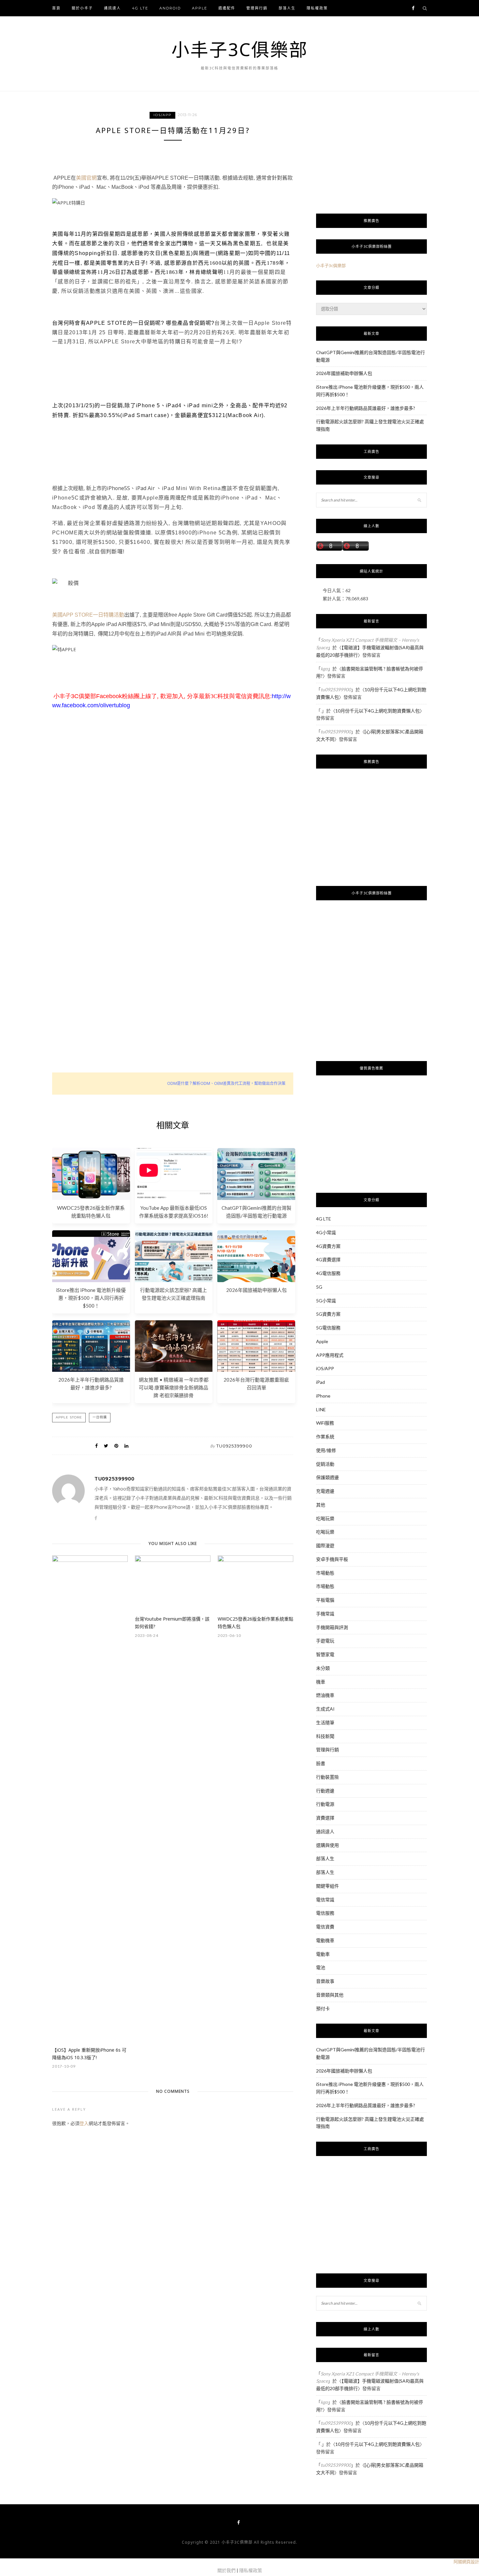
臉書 (321, 1763)
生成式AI (325, 1709)
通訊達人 (112, 8)
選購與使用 (327, 1845)
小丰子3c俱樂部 (331, 265)
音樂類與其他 (330, 1995)
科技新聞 (325, 1736)
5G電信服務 (328, 1328)
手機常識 (325, 1614)
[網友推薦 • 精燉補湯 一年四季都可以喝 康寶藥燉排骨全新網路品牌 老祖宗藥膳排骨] (174, 1370)
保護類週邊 (327, 1477)
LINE (321, 1409)
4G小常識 (326, 1232)
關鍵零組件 (327, 1886)
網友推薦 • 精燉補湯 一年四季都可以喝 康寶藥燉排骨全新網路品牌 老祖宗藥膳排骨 (174, 1387)
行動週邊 (325, 1791)
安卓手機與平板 (332, 1559)
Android (170, 8)
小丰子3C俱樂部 (240, 49)
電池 (321, 1967)
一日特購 (100, 1417)
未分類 (323, 1668)
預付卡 (323, 2008)
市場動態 (325, 1573)
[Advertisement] (173, 836)
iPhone (323, 1396)
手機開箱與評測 (332, 1627)
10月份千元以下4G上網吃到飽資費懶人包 (377, 711)
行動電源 (325, 1804)
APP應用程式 (330, 1355)
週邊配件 (227, 8)
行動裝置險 (327, 1777)
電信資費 (325, 1927)
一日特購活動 (109, 615)
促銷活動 (325, 1464)
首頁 (56, 8)
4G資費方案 (328, 1246)
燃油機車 (325, 1695)
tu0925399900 (234, 1446)
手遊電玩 (325, 1641)
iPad (320, 1382)
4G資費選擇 (328, 1259)
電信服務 (325, 1913)
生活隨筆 (325, 1722)
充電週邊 (325, 1491)
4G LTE (140, 8)
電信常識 (325, 1900)
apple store (69, 1417)
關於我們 (226, 2570)
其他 (321, 1505)
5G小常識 (326, 1301)
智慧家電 (325, 1654)
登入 (84, 2123)
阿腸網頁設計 (466, 2562)
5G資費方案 (328, 1314)
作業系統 (325, 1437)
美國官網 (86, 178)
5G (319, 1287)
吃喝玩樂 (325, 1518)
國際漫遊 (325, 1545)
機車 (321, 1682)
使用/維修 (326, 1450)
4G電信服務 (328, 1273)
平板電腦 (325, 1600)
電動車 (323, 1954)
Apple (200, 8)
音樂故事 (325, 1981)
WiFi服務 (325, 1423)
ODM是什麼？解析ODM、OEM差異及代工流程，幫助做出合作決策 (226, 1083)
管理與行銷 (257, 8)
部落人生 (287, 8)
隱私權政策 (317, 8)
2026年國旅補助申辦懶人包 (256, 1290)
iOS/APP (162, 115)
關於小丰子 (82, 8)
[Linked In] (126, 1446)
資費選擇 (325, 1818)
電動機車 (325, 1940)
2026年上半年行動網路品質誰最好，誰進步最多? (366, 408)
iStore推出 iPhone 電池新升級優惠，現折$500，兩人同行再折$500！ (91, 1298)
